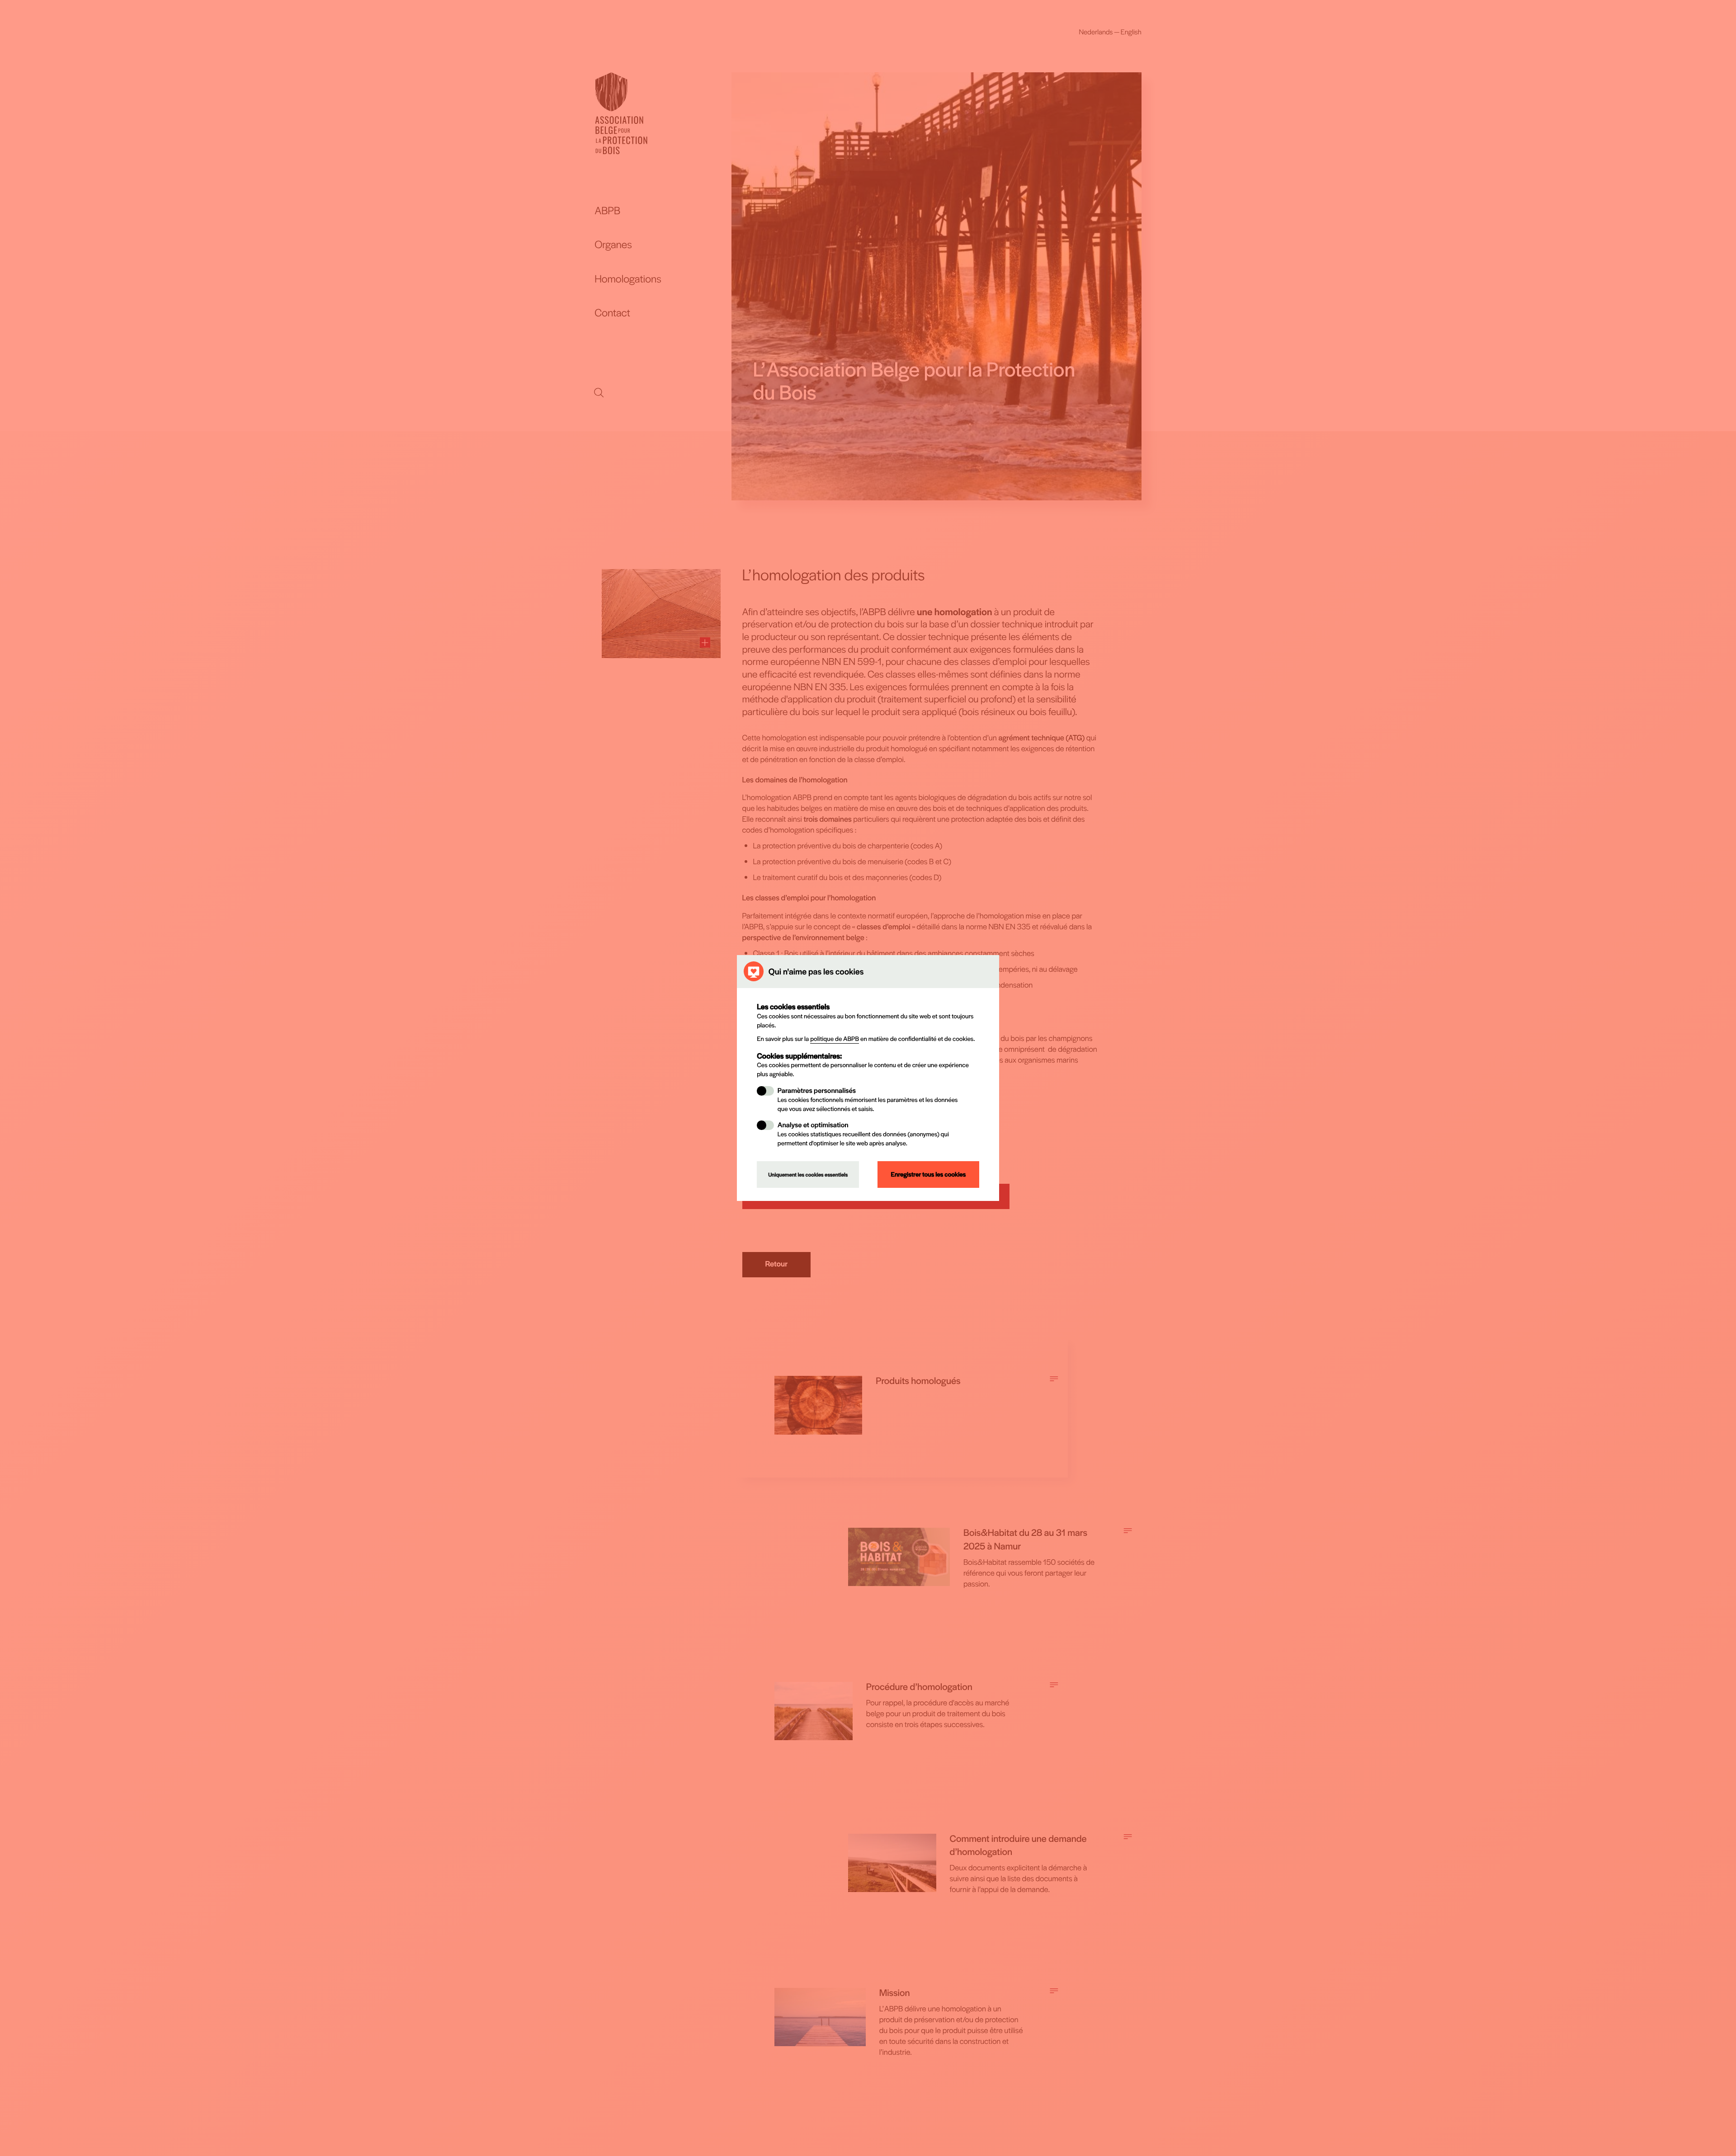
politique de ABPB (835, 1039)
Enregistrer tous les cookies (928, 1174)
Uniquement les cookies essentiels (808, 1175)
